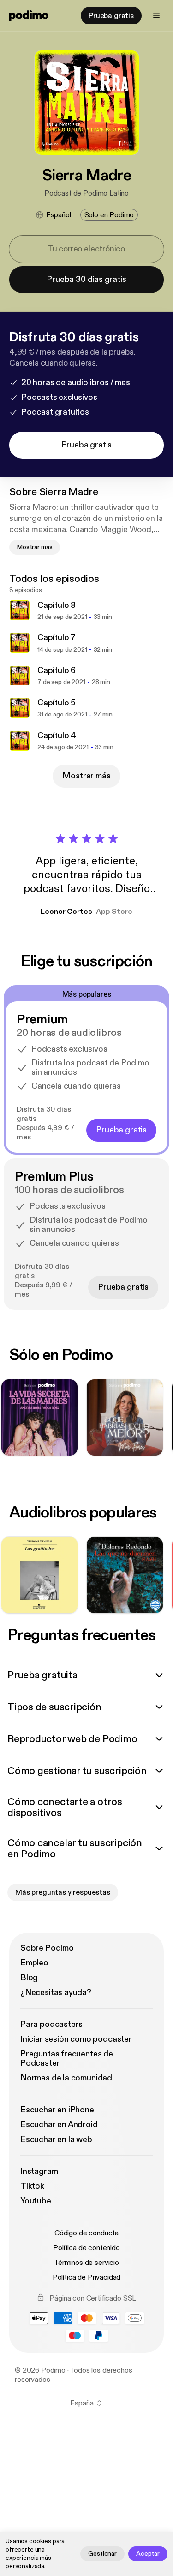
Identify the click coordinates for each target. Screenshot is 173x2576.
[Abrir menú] (156, 16)
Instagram (39, 2171)
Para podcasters (51, 2024)
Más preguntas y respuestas (63, 1892)
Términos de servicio (86, 2263)
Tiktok (32, 2186)
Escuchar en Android (59, 2125)
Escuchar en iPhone (57, 2110)
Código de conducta (86, 2233)
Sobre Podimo (47, 1948)
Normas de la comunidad (66, 2078)
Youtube (36, 2201)
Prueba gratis (111, 16)
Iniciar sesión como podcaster (76, 2039)
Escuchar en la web (56, 2139)
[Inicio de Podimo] (29, 16)
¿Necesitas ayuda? (56, 1992)
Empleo (34, 1963)
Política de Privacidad (86, 2277)
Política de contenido (86, 2248)
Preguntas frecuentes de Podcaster (67, 2059)
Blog (29, 1978)
